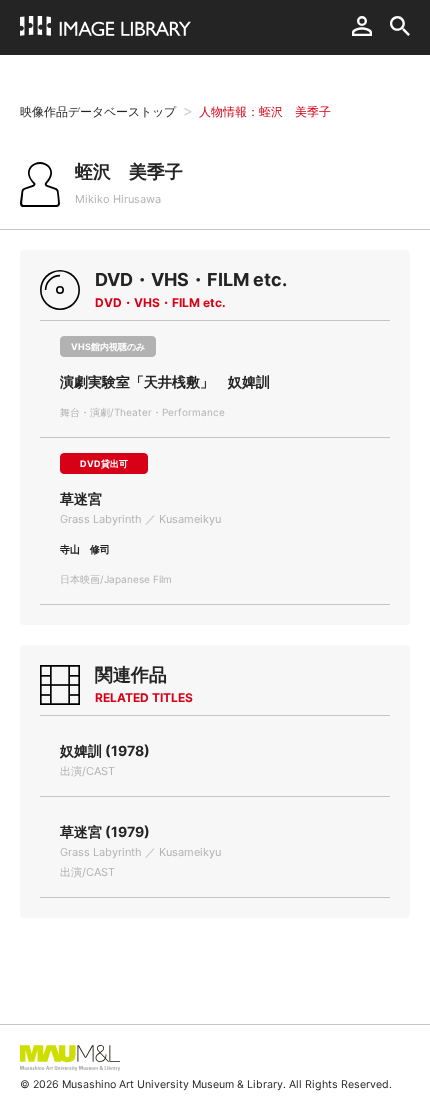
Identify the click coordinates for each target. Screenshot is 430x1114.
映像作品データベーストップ (98, 111)
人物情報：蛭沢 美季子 (265, 111)
